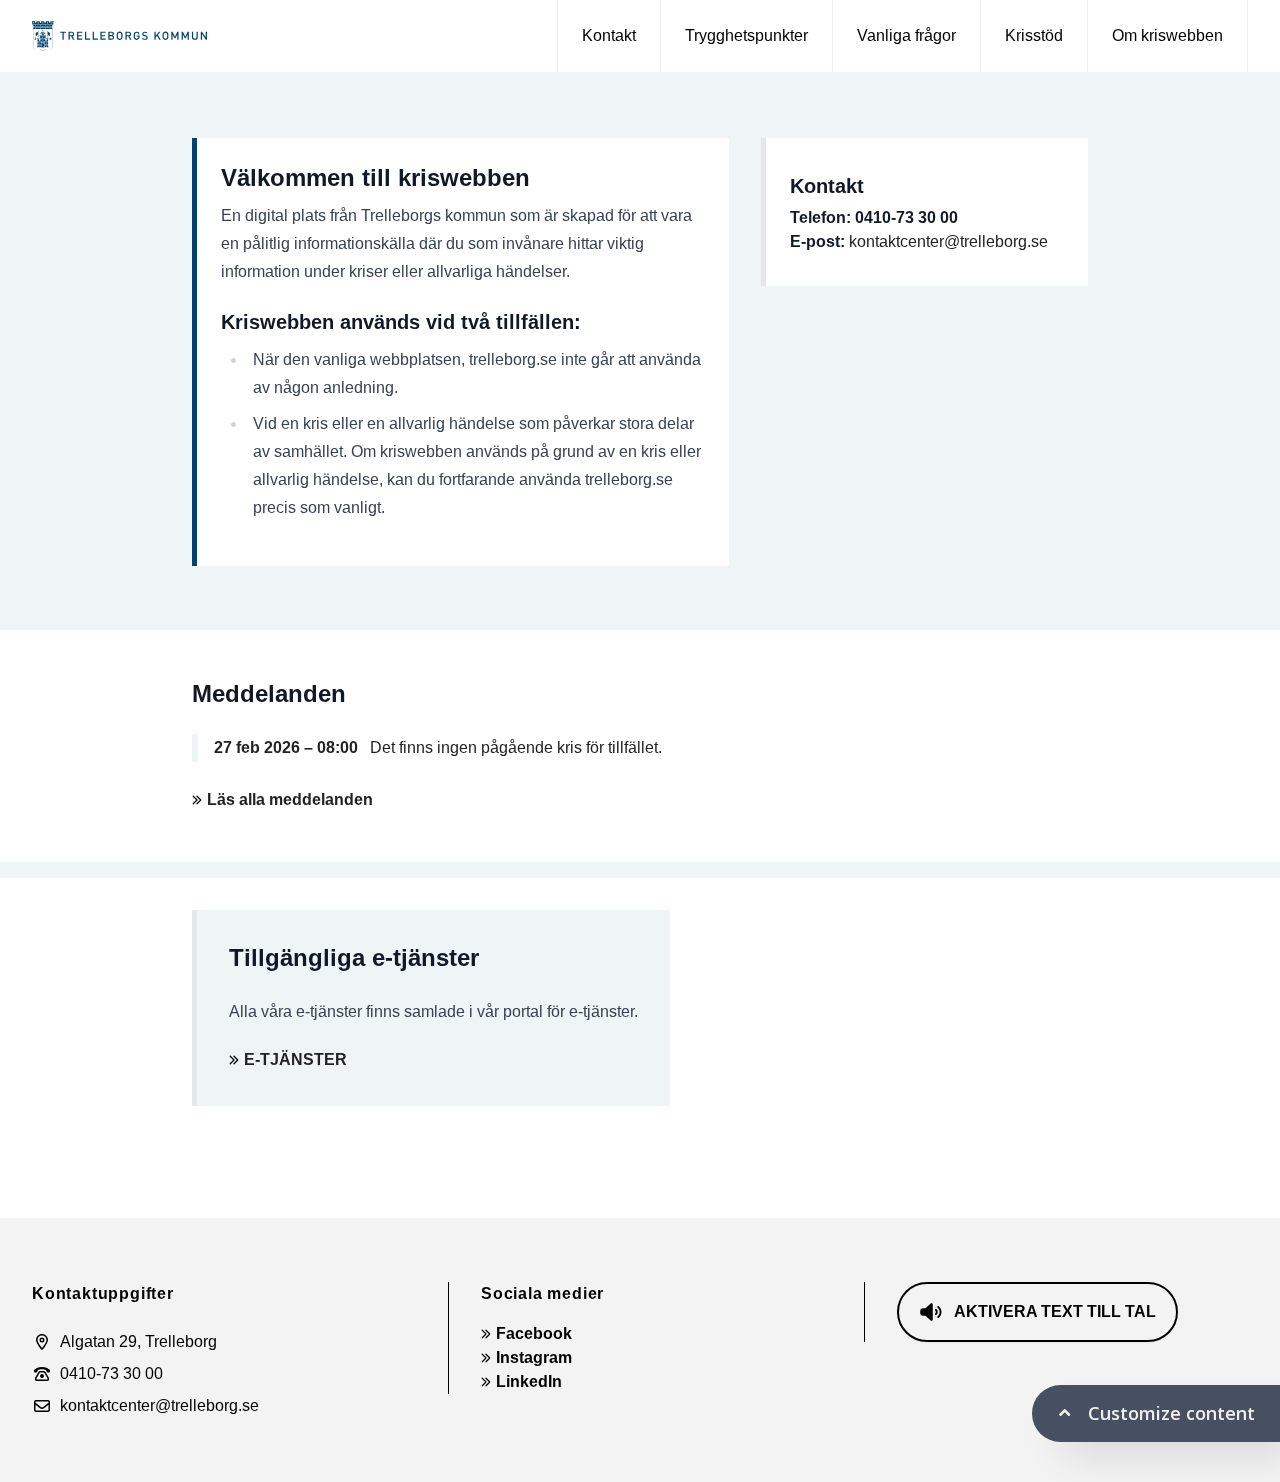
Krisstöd (1034, 35)
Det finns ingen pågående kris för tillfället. (438, 747)
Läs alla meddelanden (290, 799)
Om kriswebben (1167, 35)
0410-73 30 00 (111, 1373)
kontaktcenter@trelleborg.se (948, 241)
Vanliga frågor (906, 35)
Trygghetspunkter (746, 35)
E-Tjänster (295, 1059)
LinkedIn (529, 1381)
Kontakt (609, 35)
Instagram (534, 1357)
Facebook (534, 1333)
